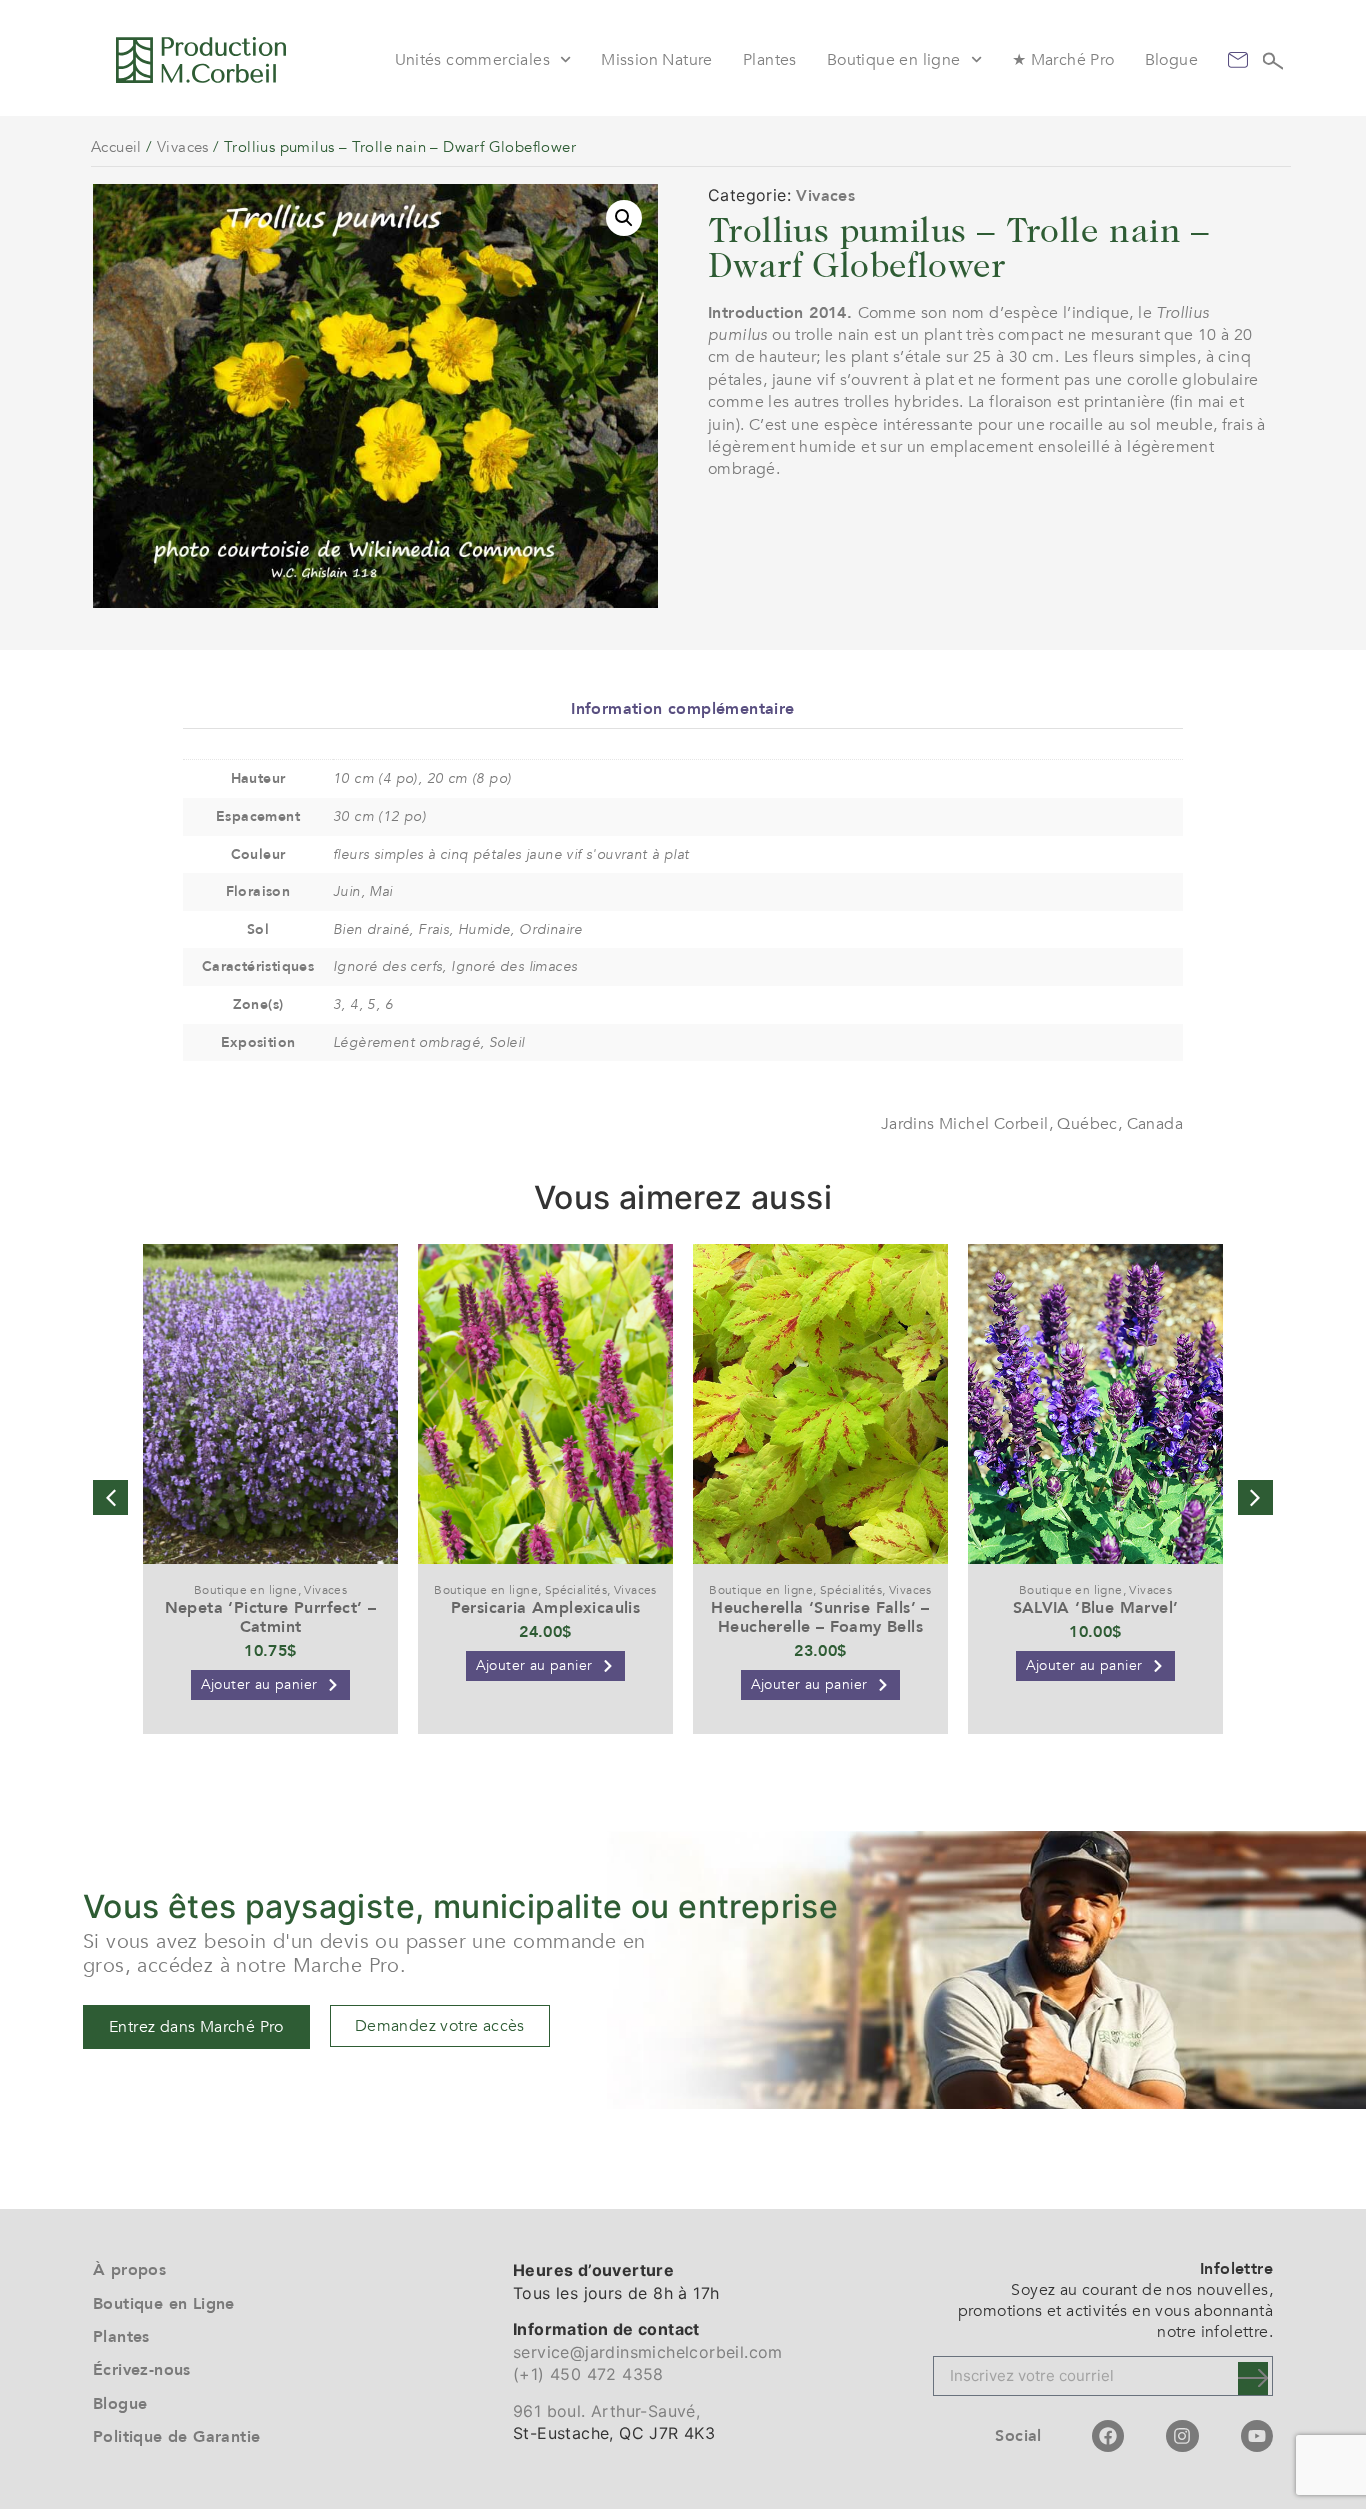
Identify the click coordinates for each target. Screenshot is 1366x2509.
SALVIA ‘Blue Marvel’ (1096, 1608)
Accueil (116, 147)
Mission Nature (657, 60)
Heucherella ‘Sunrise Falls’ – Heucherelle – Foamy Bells (820, 1617)
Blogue (1171, 60)
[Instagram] (1182, 2436)
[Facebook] (1108, 2436)
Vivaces (183, 147)
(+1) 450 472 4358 (588, 2374)
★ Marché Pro (1063, 60)
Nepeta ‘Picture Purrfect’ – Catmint (271, 1617)
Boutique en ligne (894, 60)
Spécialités (576, 1590)
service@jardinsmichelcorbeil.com (648, 2352)
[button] (624, 218)
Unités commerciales (473, 60)
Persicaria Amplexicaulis (546, 1608)
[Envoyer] (1253, 2378)
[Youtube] (1257, 2436)
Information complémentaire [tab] (682, 709)
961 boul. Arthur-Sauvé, (606, 2411)
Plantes (770, 60)
